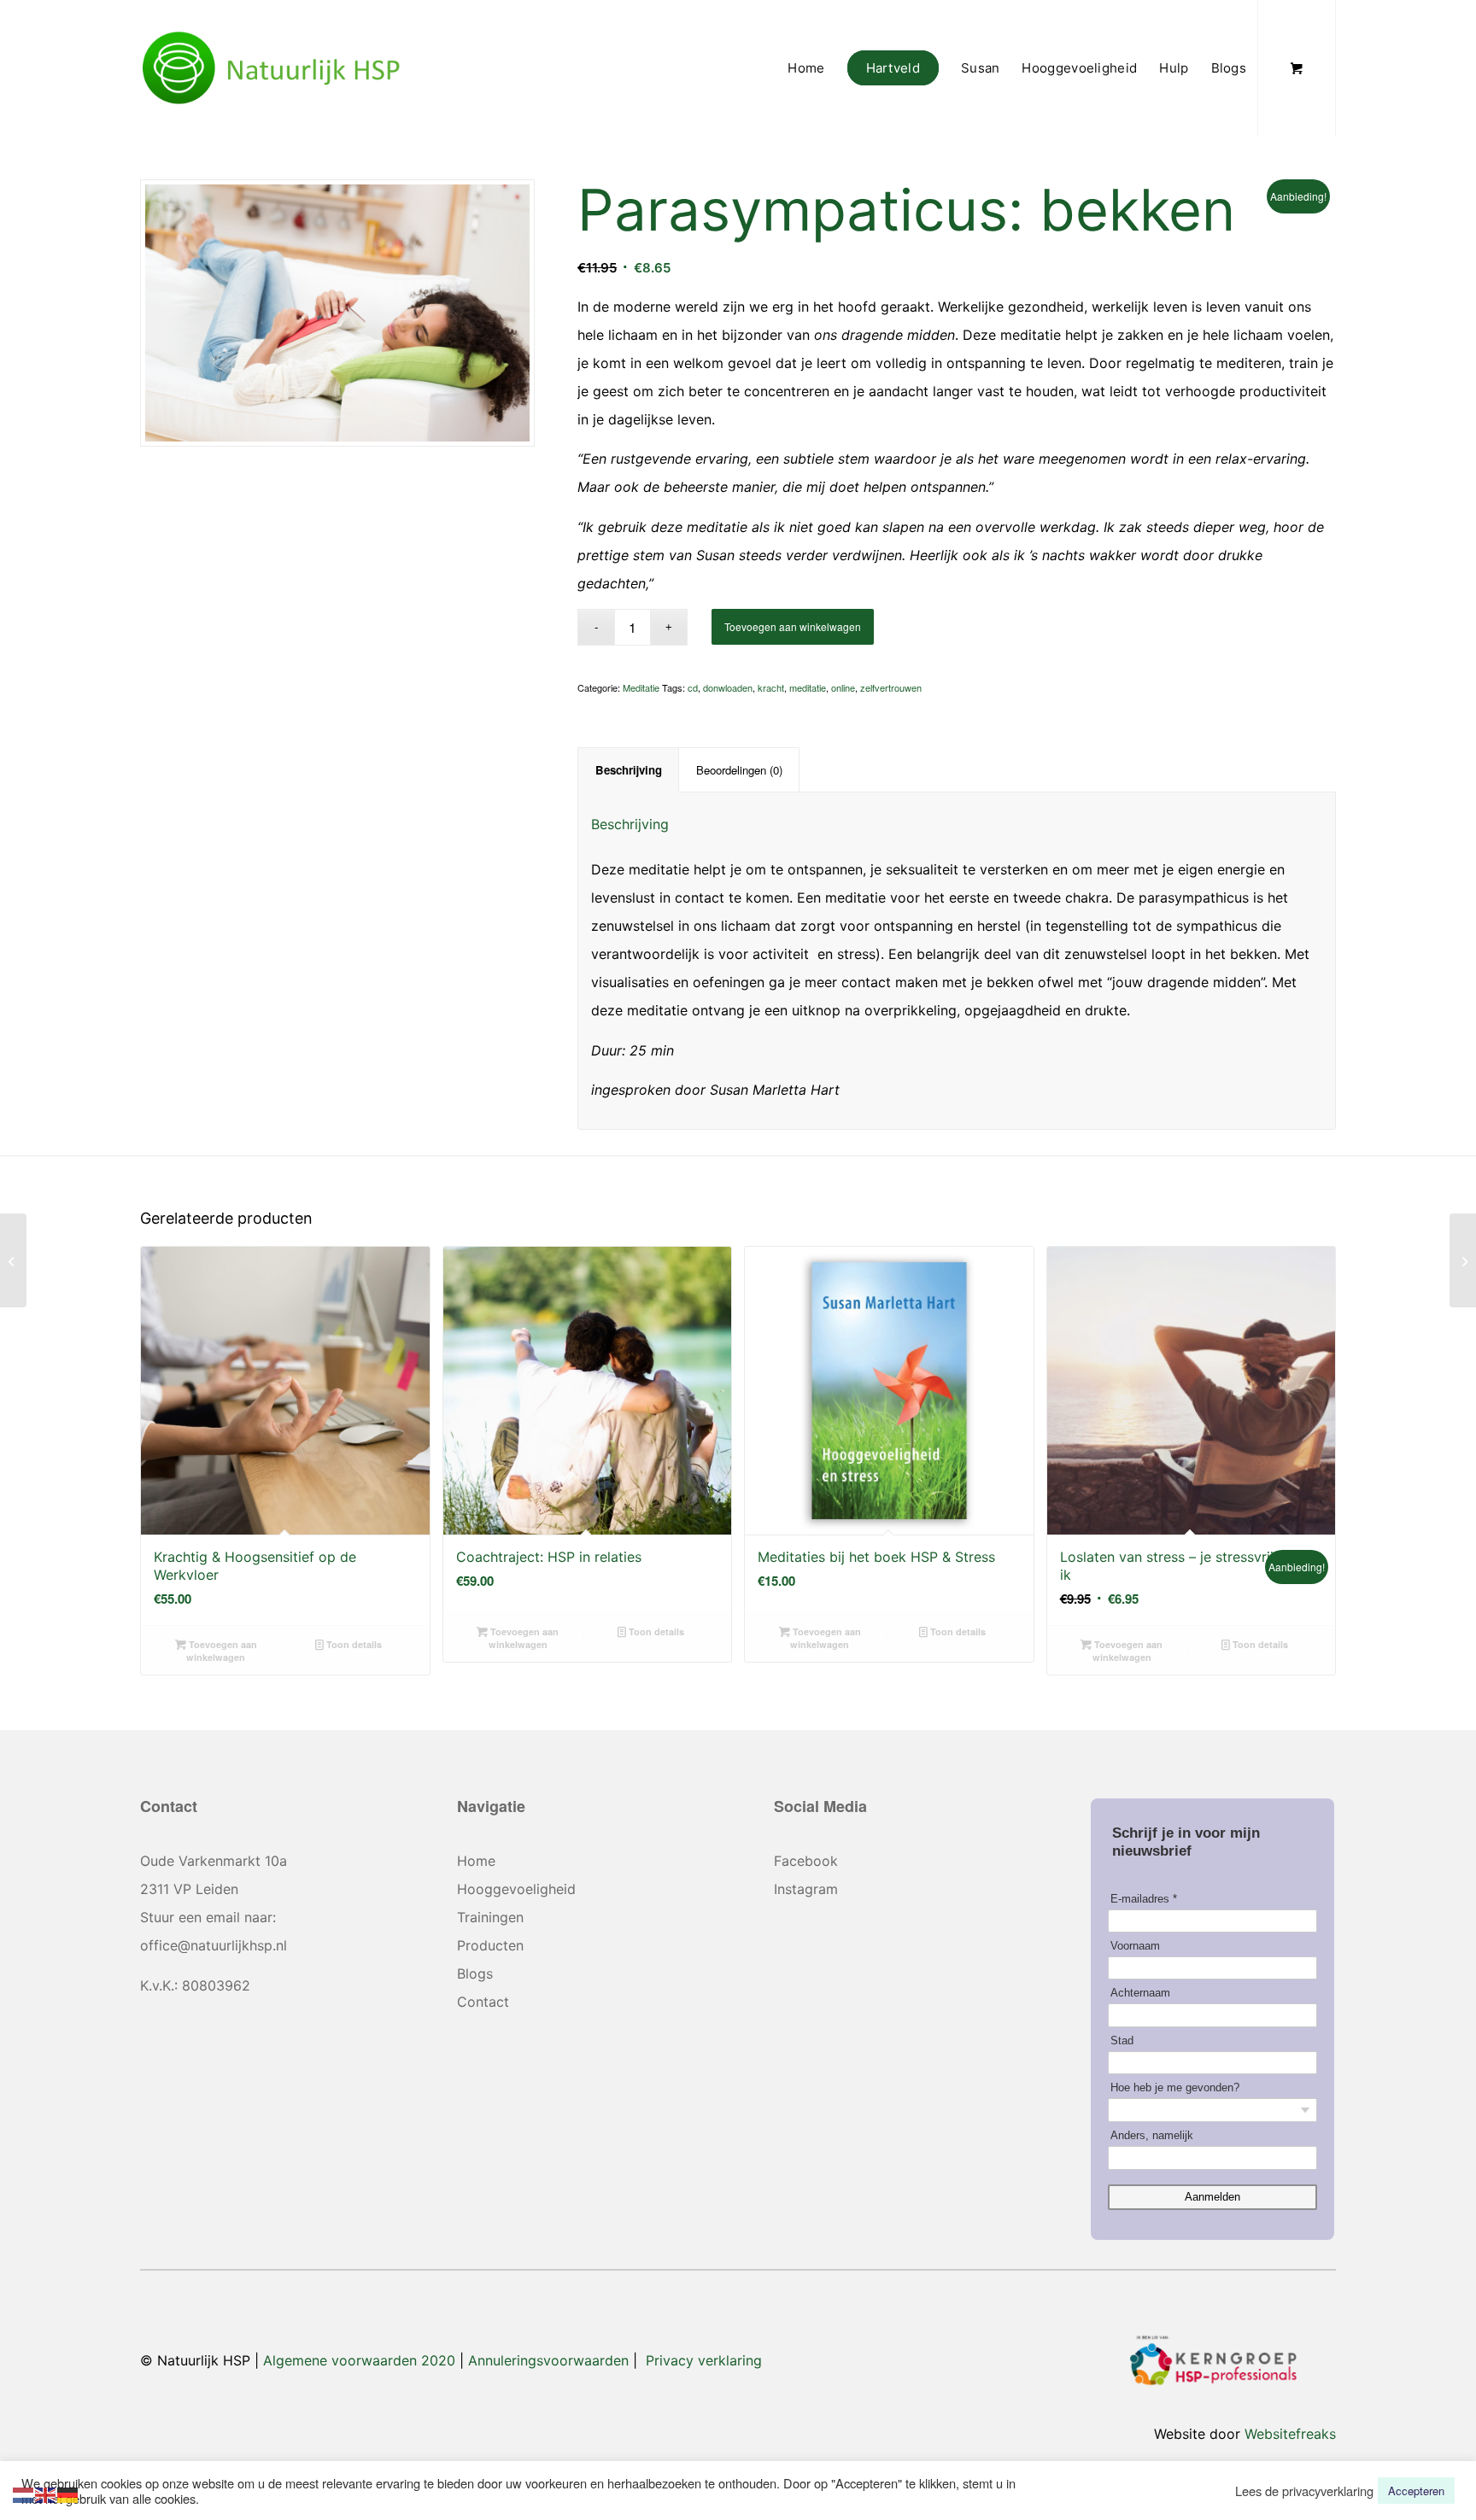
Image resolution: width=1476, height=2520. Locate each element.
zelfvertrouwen (891, 687)
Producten (490, 1945)
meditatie (808, 687)
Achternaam (1140, 1993)
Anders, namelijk (1152, 2135)
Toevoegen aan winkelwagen (793, 626)
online (843, 687)
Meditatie (641, 687)
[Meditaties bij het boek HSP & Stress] (13, 1260)
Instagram (806, 1889)
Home (476, 1861)
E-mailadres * (1144, 1899)
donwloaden (728, 687)
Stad (1122, 2041)
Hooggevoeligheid (516, 1889)
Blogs (475, 1973)
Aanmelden (1212, 2197)
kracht (771, 687)
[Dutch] (24, 2493)
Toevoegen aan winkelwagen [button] (222, 1651)
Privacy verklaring (704, 2360)
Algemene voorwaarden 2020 (359, 2360)
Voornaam (1135, 1946)
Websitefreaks (1290, 2434)
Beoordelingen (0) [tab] (739, 770)
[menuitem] (806, 68)
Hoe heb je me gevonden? (1175, 2087)
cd (693, 687)
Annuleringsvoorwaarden (548, 2360)
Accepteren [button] (1416, 2491)
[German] (68, 2493)
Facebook (806, 1861)
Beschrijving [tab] (629, 770)
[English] (46, 2493)
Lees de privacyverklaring (1304, 2491)
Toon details (353, 1644)
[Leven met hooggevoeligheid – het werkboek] (1463, 1260)
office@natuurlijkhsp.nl (214, 1945)
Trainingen (490, 1917)
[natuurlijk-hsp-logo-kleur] (272, 68)
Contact (483, 2002)
